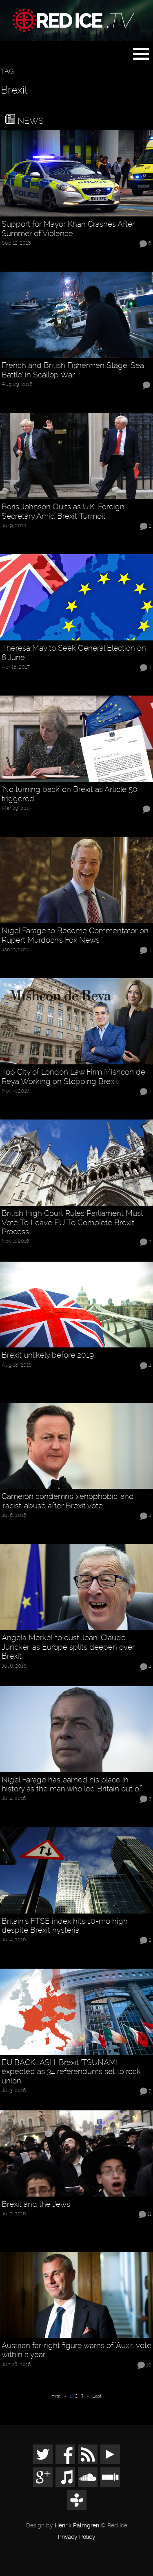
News (29, 121)
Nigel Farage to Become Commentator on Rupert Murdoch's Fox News (75, 936)
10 (149, 2365)
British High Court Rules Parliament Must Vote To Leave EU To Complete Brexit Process (72, 1223)
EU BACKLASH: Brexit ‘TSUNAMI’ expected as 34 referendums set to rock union (71, 2072)
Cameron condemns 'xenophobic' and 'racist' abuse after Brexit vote (68, 1501)
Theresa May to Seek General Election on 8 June (74, 653)
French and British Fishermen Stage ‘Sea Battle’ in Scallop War (73, 370)
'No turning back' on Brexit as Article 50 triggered (70, 794)
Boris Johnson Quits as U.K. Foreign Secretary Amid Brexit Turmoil (63, 512)
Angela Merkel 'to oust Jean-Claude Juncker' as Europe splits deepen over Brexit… (68, 1647)
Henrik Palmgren (77, 2526)
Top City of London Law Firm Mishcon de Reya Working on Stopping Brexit (73, 1077)
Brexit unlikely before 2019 (48, 1355)
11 (149, 2214)
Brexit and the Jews (36, 2204)
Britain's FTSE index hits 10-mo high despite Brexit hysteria (65, 1926)
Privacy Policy (77, 2537)
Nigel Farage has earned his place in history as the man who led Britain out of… (73, 1785)
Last (97, 2396)
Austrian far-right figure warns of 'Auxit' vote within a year (76, 2350)
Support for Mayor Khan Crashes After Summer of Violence (68, 229)
